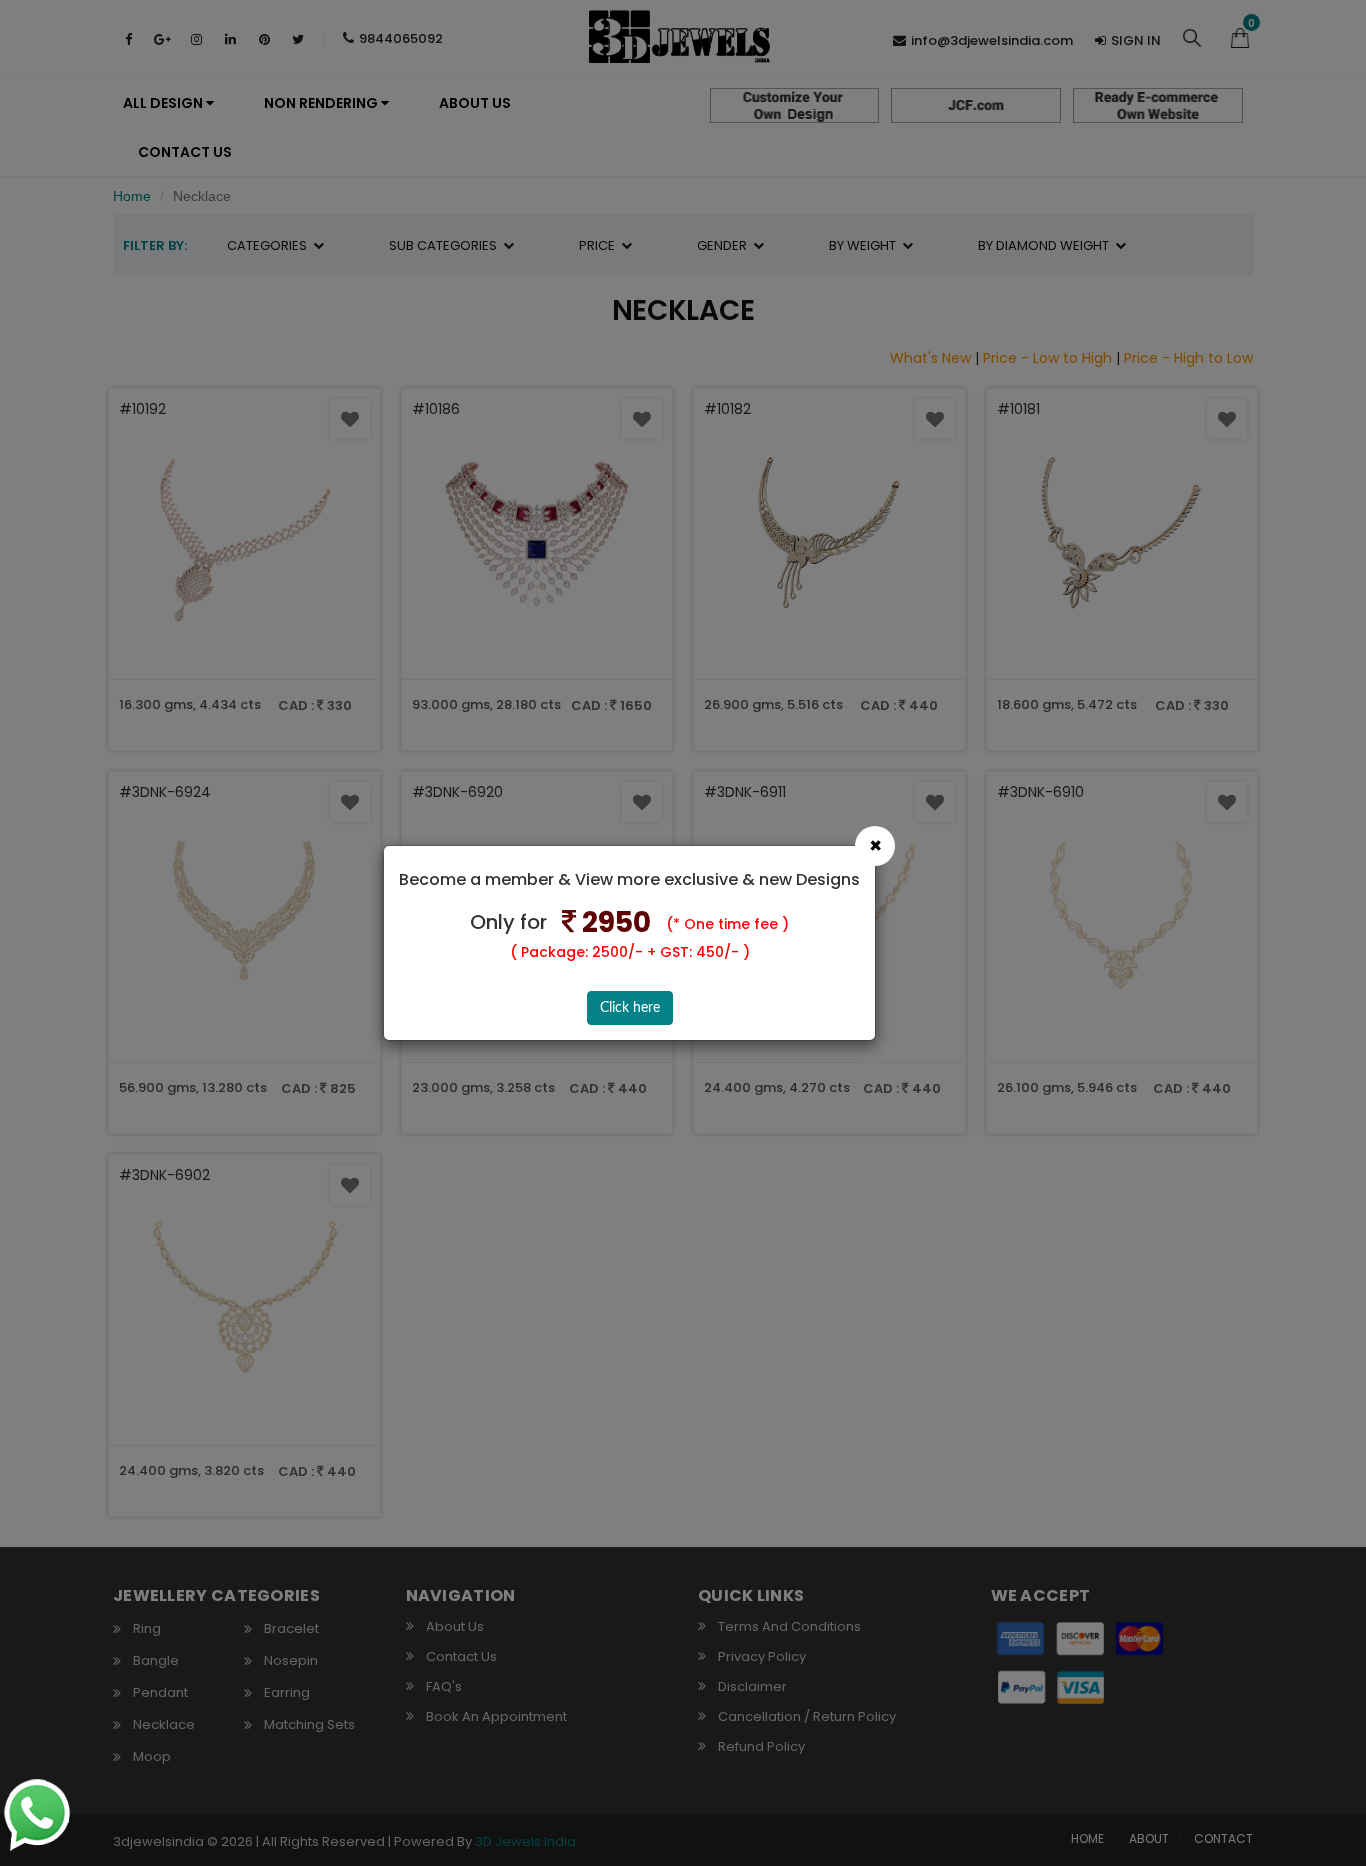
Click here (630, 1008)
